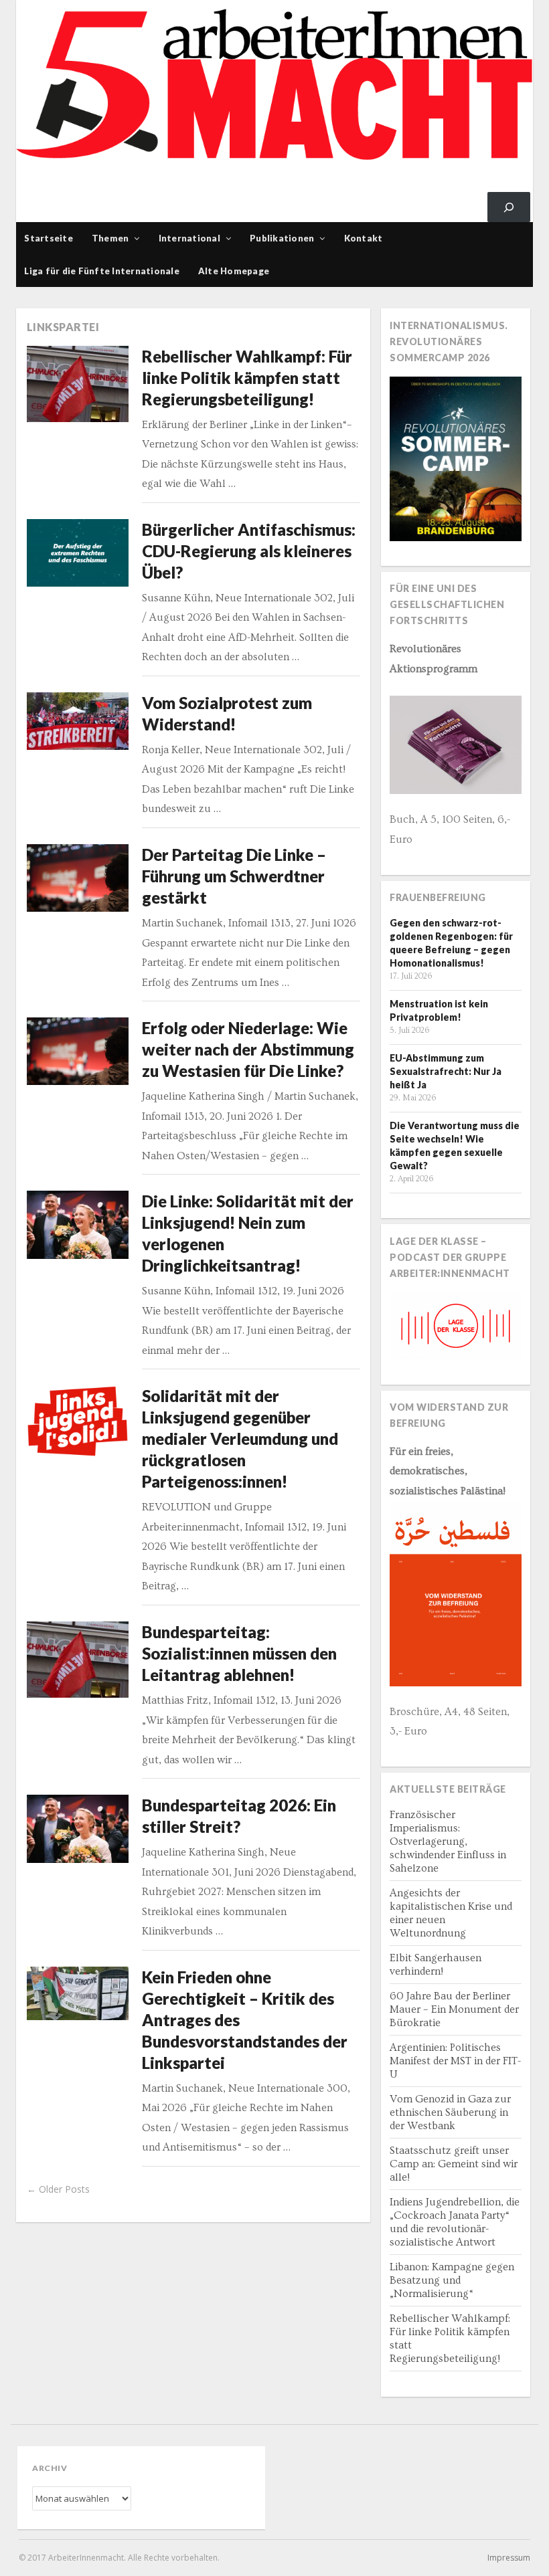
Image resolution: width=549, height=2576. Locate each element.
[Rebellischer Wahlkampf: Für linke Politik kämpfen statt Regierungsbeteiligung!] (78, 384)
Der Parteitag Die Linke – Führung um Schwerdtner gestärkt (234, 876)
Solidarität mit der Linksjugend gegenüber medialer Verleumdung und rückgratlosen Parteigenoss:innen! (240, 1439)
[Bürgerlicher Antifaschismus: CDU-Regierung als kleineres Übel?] (78, 553)
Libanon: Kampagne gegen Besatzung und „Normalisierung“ (452, 2280)
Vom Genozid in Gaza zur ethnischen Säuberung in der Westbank (450, 2112)
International (189, 238)
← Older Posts (58, 2189)
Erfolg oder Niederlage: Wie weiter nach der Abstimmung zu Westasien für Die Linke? (248, 1049)
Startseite (49, 238)
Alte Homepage (234, 271)
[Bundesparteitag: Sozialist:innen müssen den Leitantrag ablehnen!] (78, 1660)
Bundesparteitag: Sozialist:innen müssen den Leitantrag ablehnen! (239, 1653)
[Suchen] (509, 207)
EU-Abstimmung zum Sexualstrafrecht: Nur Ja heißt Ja (446, 1071)
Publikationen (282, 238)
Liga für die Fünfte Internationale (102, 271)
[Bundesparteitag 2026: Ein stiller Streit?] (78, 1829)
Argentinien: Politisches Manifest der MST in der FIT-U (455, 2061)
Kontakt (364, 238)
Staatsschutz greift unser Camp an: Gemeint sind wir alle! (454, 2164)
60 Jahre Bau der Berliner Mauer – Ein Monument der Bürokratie (454, 2009)
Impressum (509, 2558)
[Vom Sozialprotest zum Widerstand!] (78, 721)
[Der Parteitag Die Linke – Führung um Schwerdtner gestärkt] (78, 878)
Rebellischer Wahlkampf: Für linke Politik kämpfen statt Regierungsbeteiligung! (247, 378)
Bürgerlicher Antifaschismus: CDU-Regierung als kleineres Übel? (249, 551)
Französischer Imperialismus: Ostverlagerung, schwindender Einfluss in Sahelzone (448, 1842)
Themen (110, 238)
